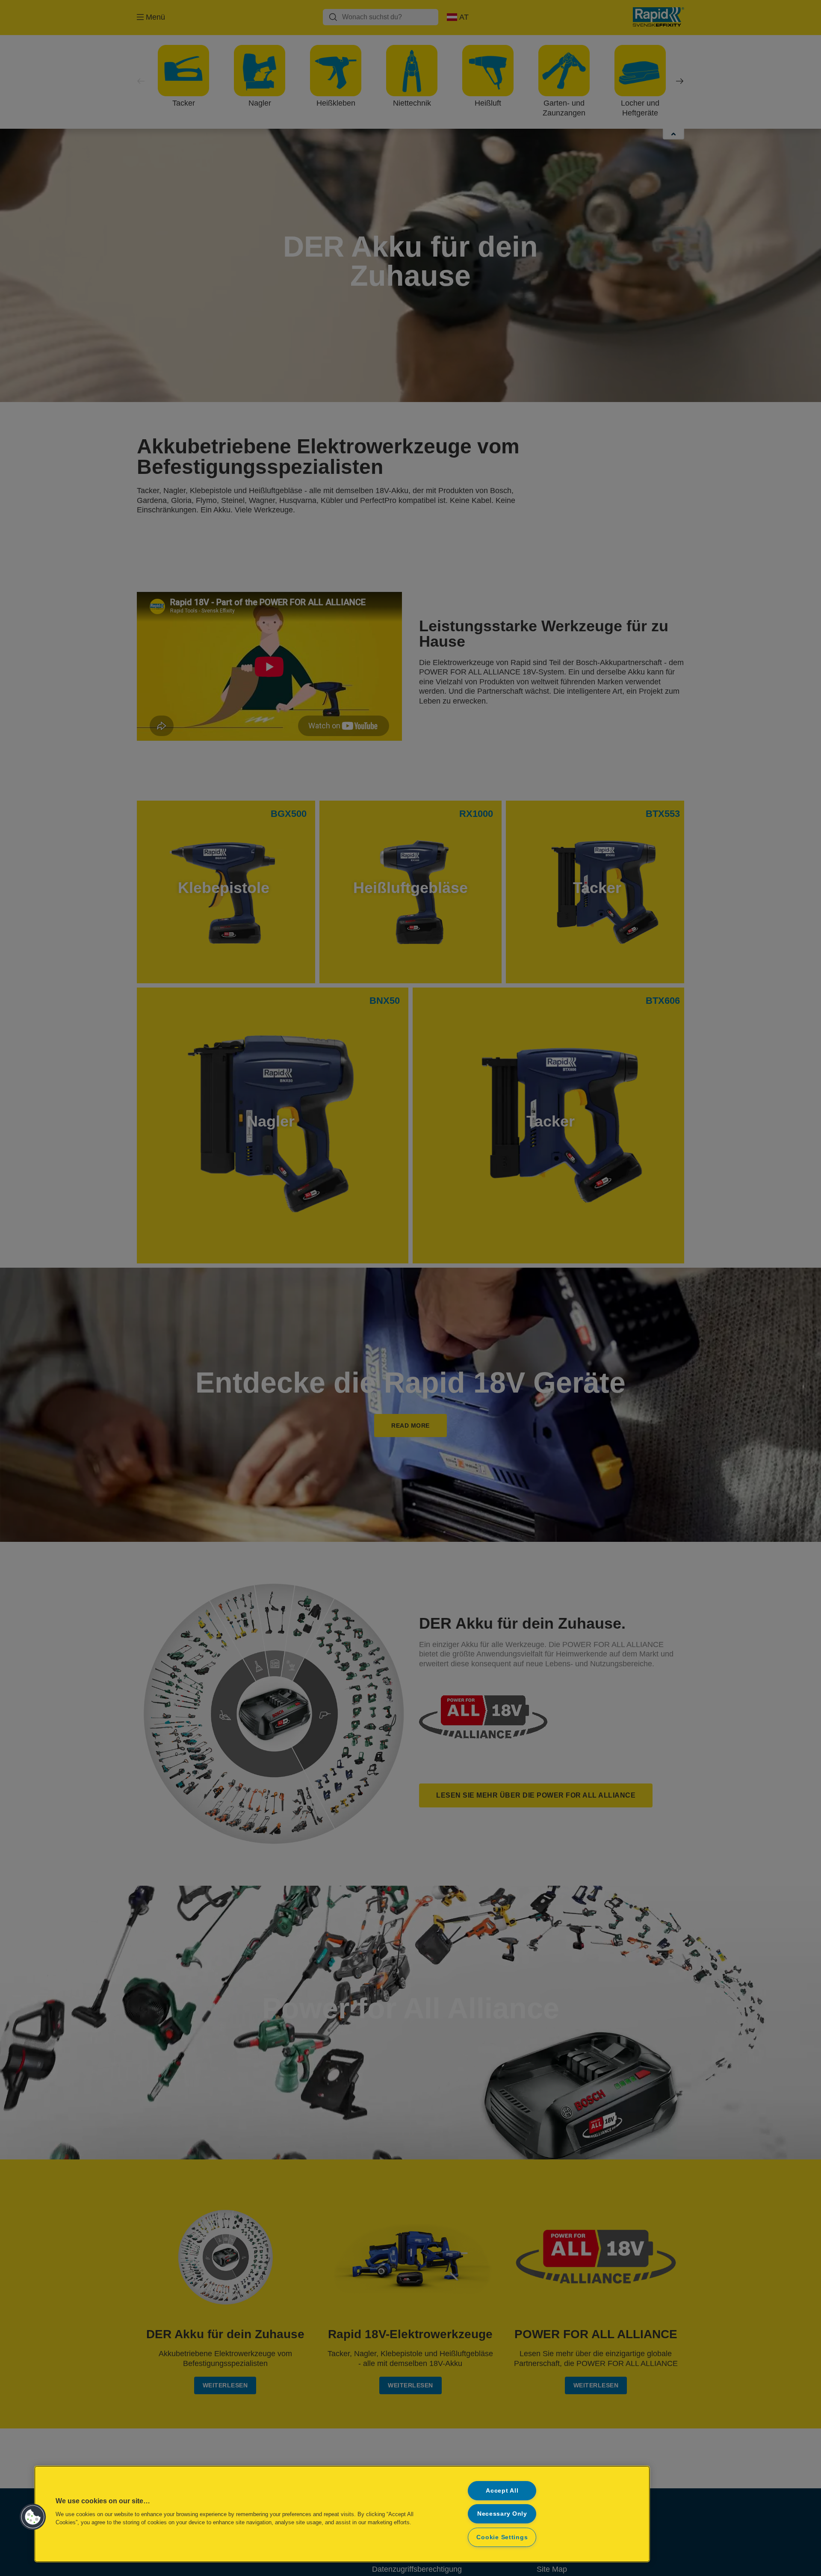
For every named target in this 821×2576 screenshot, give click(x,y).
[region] (342, 2514)
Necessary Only (502, 2514)
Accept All (502, 2490)
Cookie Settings (502, 2537)
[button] (33, 2517)
